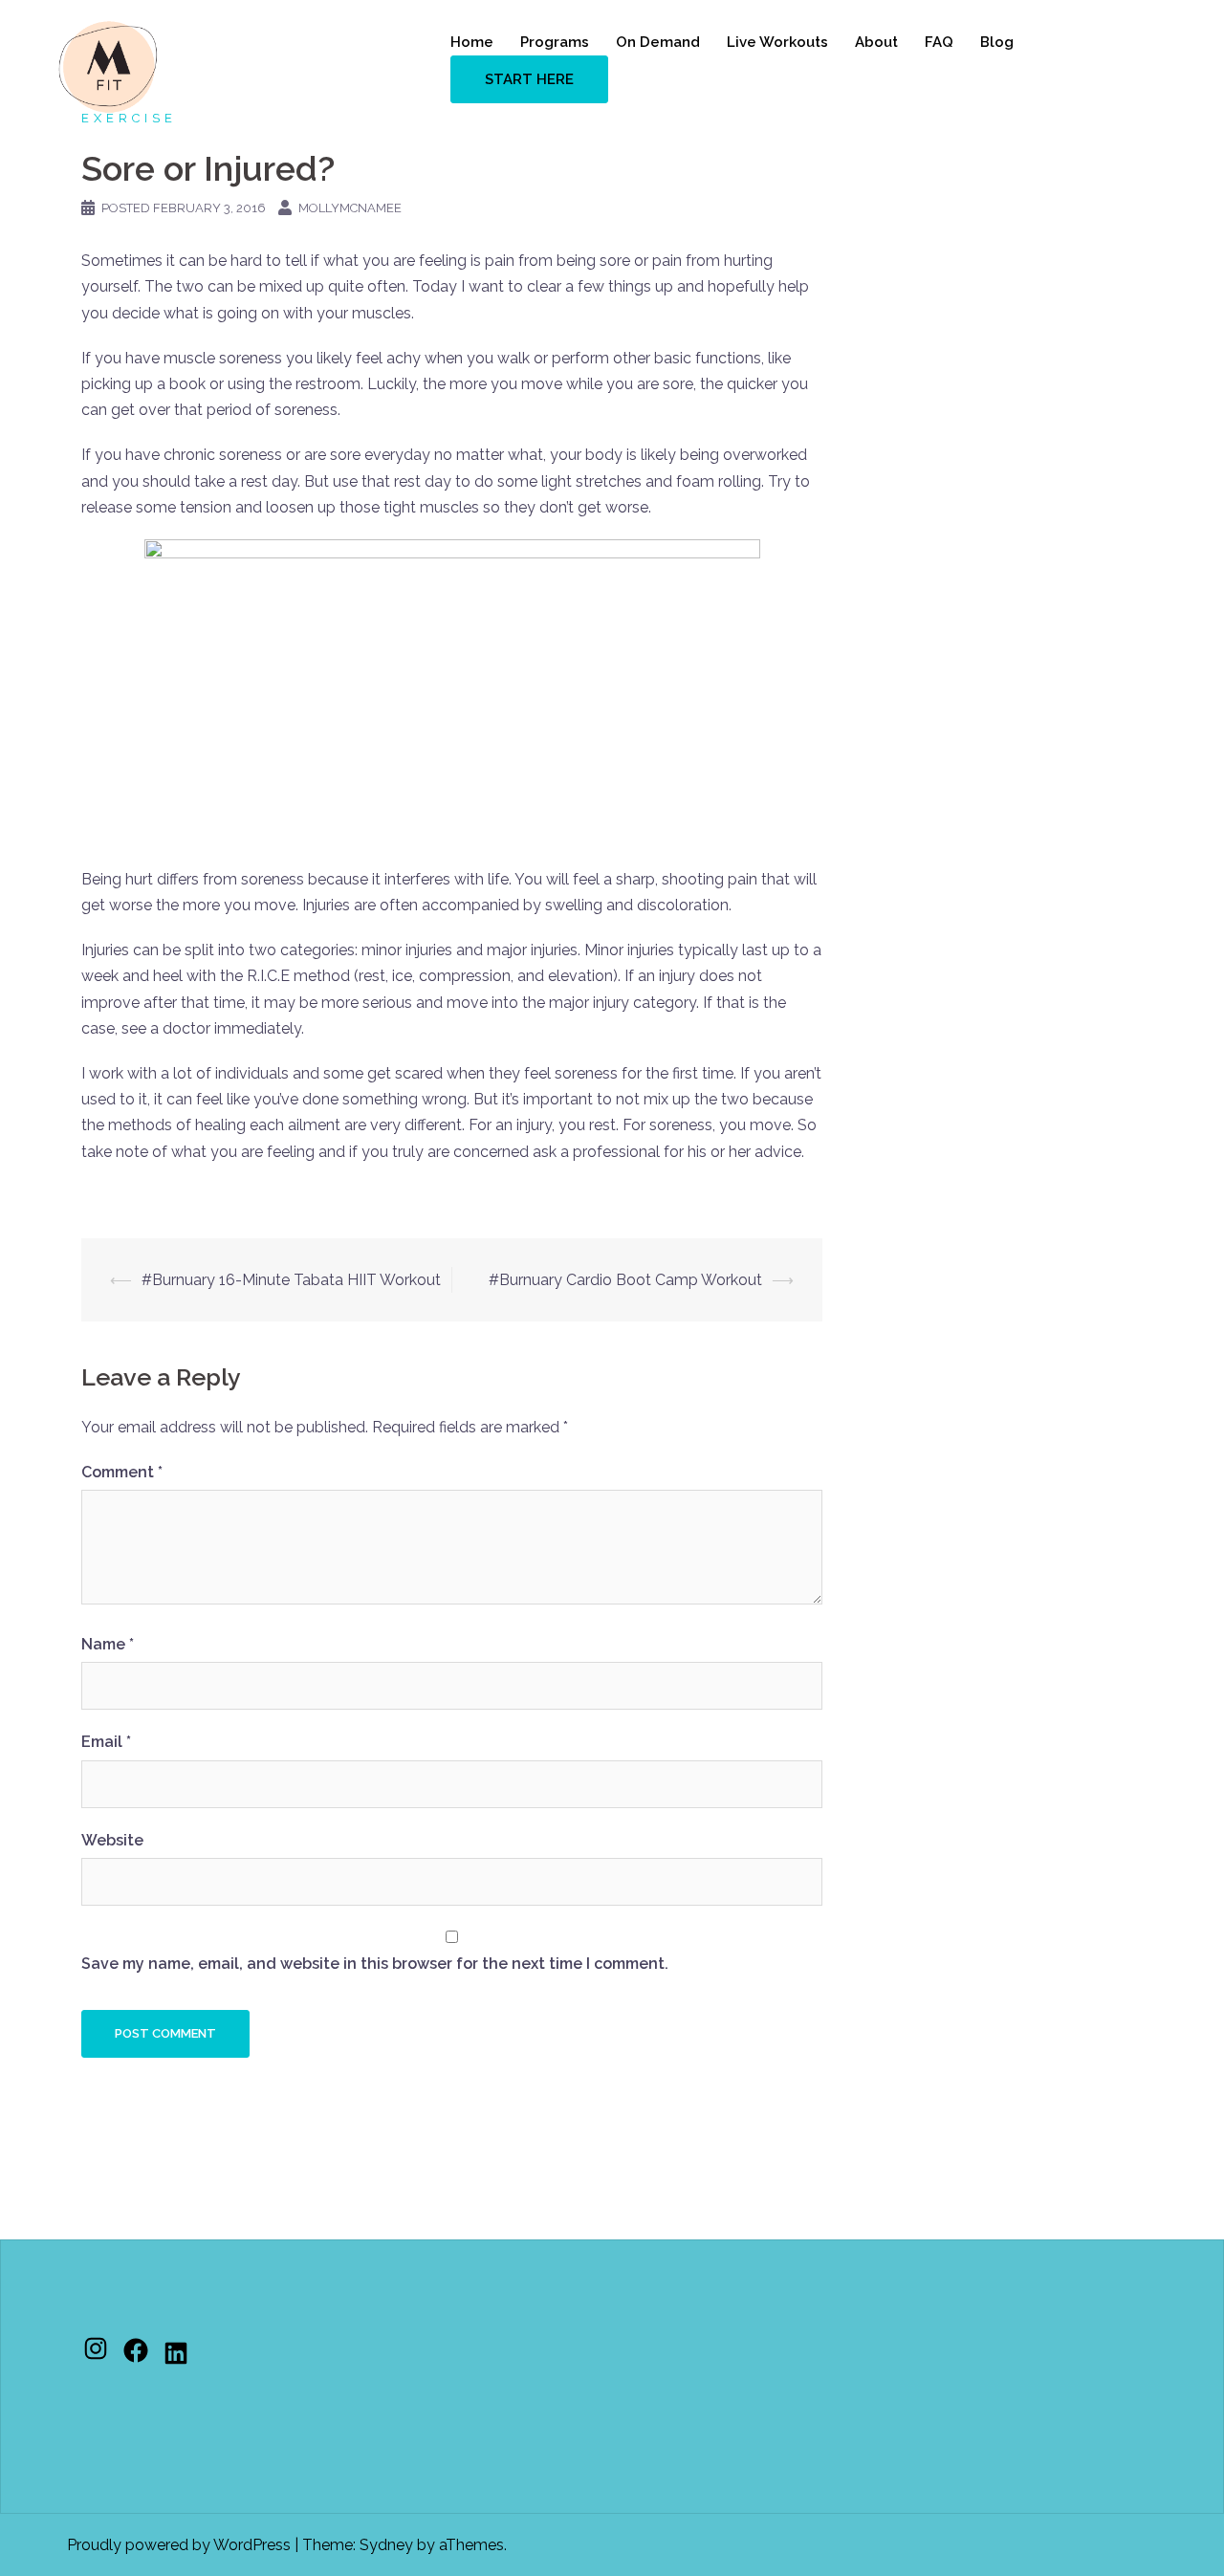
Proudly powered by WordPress (179, 2545)
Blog (997, 42)
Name (108, 1644)
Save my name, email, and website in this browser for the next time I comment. (375, 1964)
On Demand (658, 42)
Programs (555, 42)
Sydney (386, 2545)
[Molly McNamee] (108, 65)
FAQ (939, 42)
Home (472, 42)
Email (106, 1742)
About (876, 42)
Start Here (529, 79)
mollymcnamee (350, 208)
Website (112, 1840)
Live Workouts (777, 42)
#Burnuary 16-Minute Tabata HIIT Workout (291, 1280)
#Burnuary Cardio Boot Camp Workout (625, 1280)
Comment (122, 1472)
